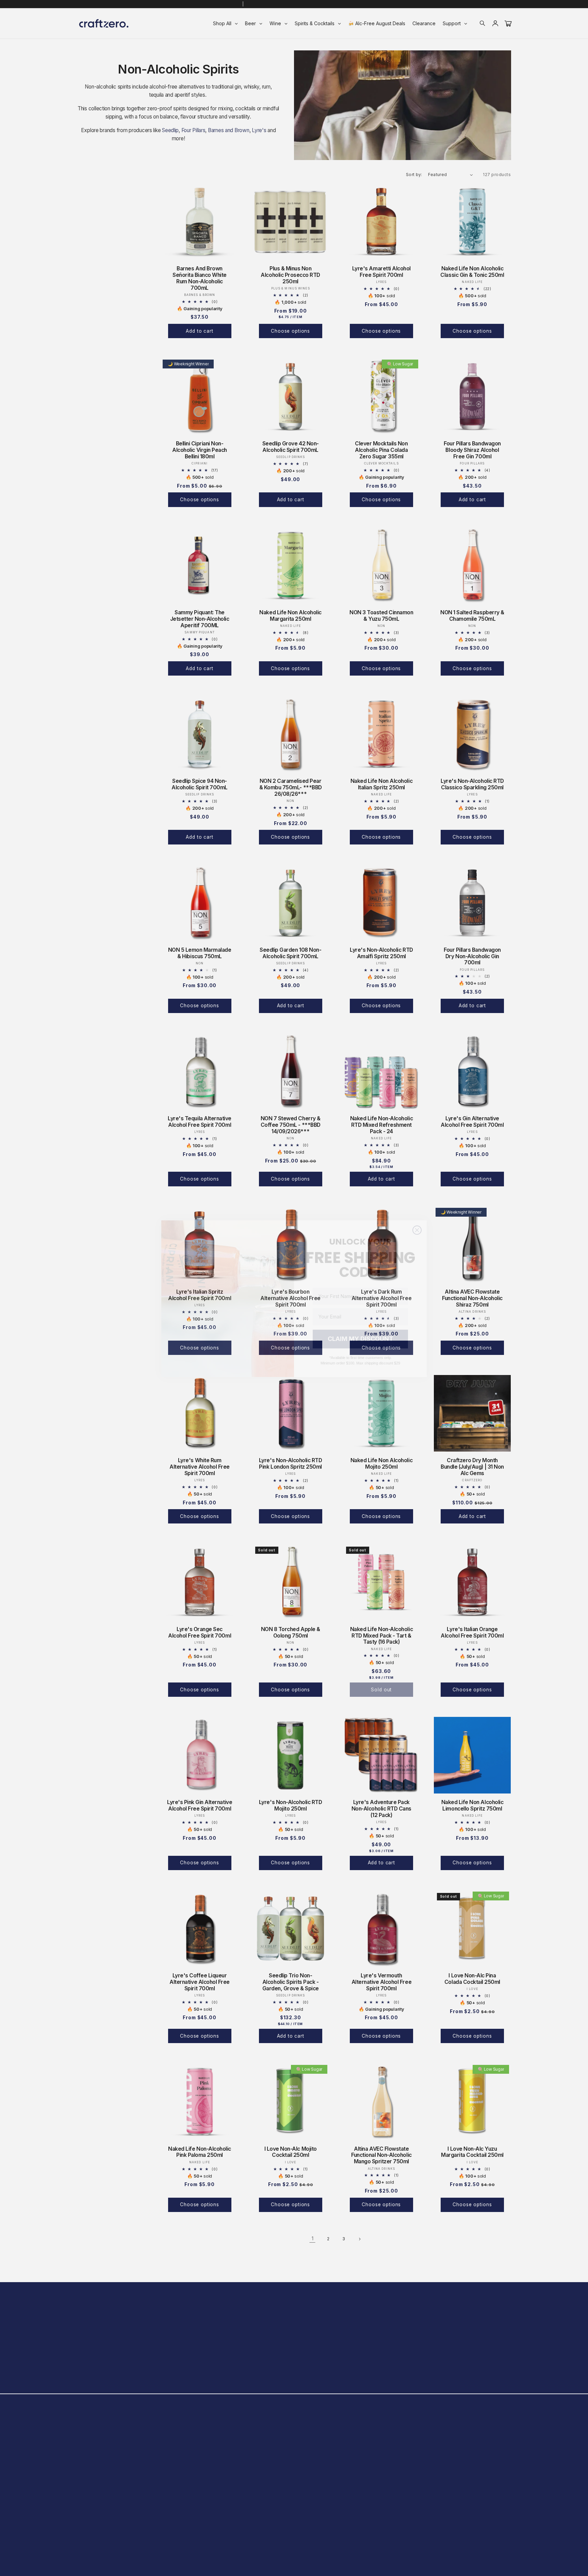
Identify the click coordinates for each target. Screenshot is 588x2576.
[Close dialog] (417, 1220)
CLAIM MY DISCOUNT (361, 1328)
